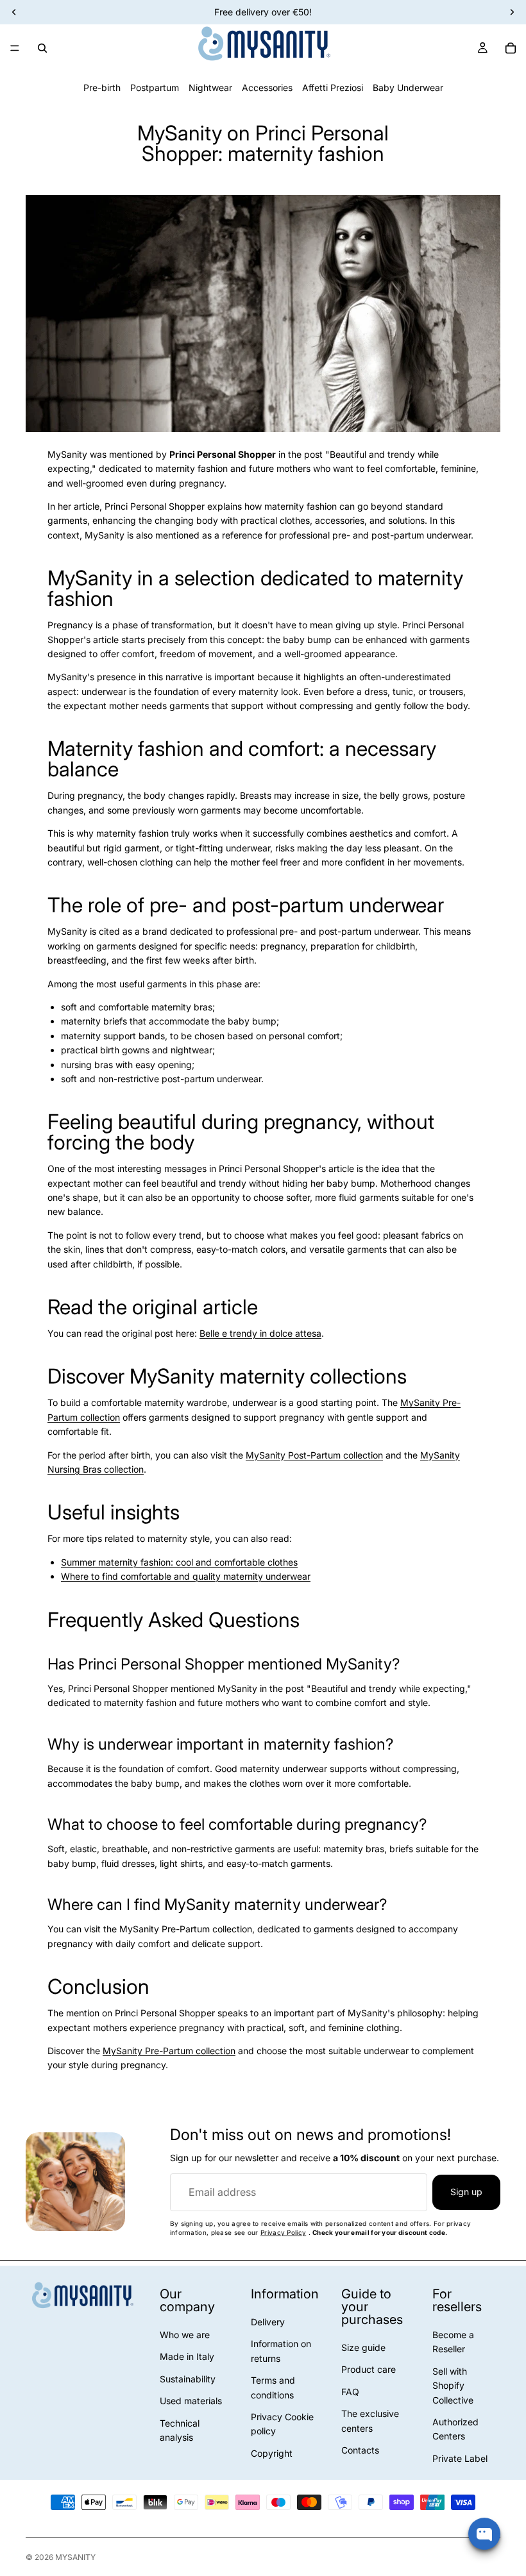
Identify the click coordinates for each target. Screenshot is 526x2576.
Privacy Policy (283, 2232)
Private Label (460, 2458)
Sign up (466, 2192)
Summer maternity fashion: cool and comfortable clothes (179, 1562)
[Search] (42, 48)
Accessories (267, 88)
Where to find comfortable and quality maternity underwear (186, 1576)
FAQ (350, 2392)
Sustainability (188, 2379)
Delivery (268, 2322)
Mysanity (75, 2557)
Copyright (272, 2453)
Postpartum (155, 88)
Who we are (185, 2335)
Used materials (191, 2401)
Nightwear (210, 88)
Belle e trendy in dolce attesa (260, 1333)
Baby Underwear (408, 88)
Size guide (363, 2347)
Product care (369, 2369)
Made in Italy (187, 2356)
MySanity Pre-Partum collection (169, 2051)
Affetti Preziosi (333, 88)
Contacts (360, 2450)
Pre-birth (102, 88)
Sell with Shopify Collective (453, 2386)
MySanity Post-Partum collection (314, 1455)
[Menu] (15, 48)
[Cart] (511, 48)
